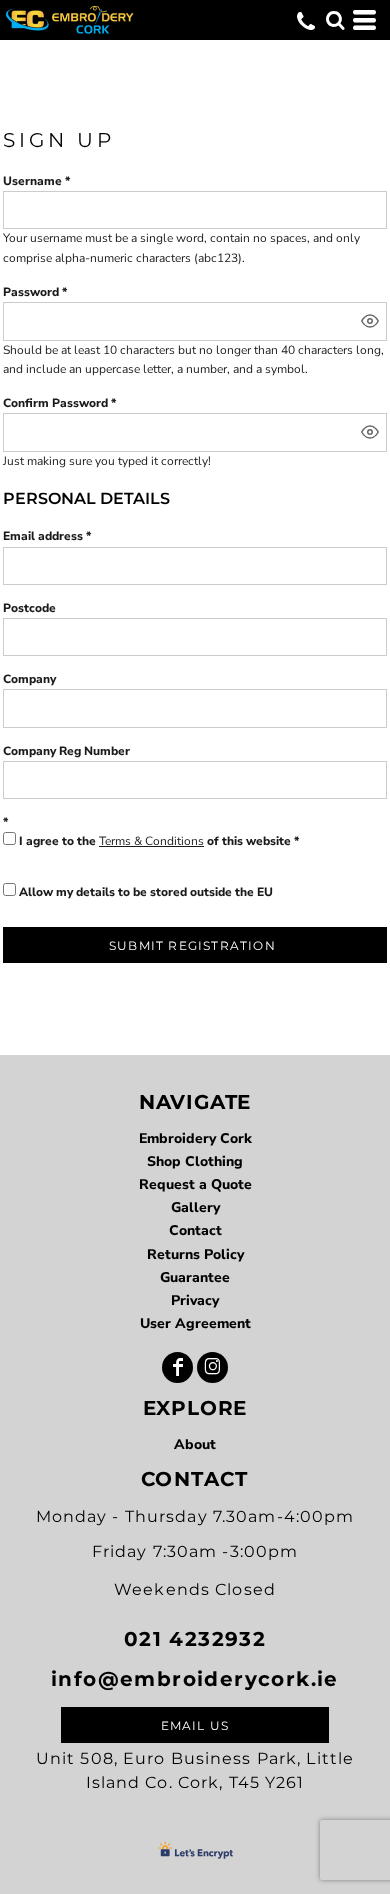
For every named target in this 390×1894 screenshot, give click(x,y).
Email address (43, 536)
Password (31, 292)
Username (32, 181)
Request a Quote (195, 1184)
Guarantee (195, 1277)
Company (29, 679)
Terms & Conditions (151, 841)
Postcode (29, 608)
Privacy (195, 1300)
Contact (195, 1230)
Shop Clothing (195, 1161)
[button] (335, 20)
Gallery (195, 1207)
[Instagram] (212, 1367)
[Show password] (370, 321)
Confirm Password (55, 403)
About (195, 1444)
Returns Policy (195, 1254)
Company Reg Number (66, 751)
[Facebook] (177, 1367)
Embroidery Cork (195, 1138)
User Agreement (195, 1323)
